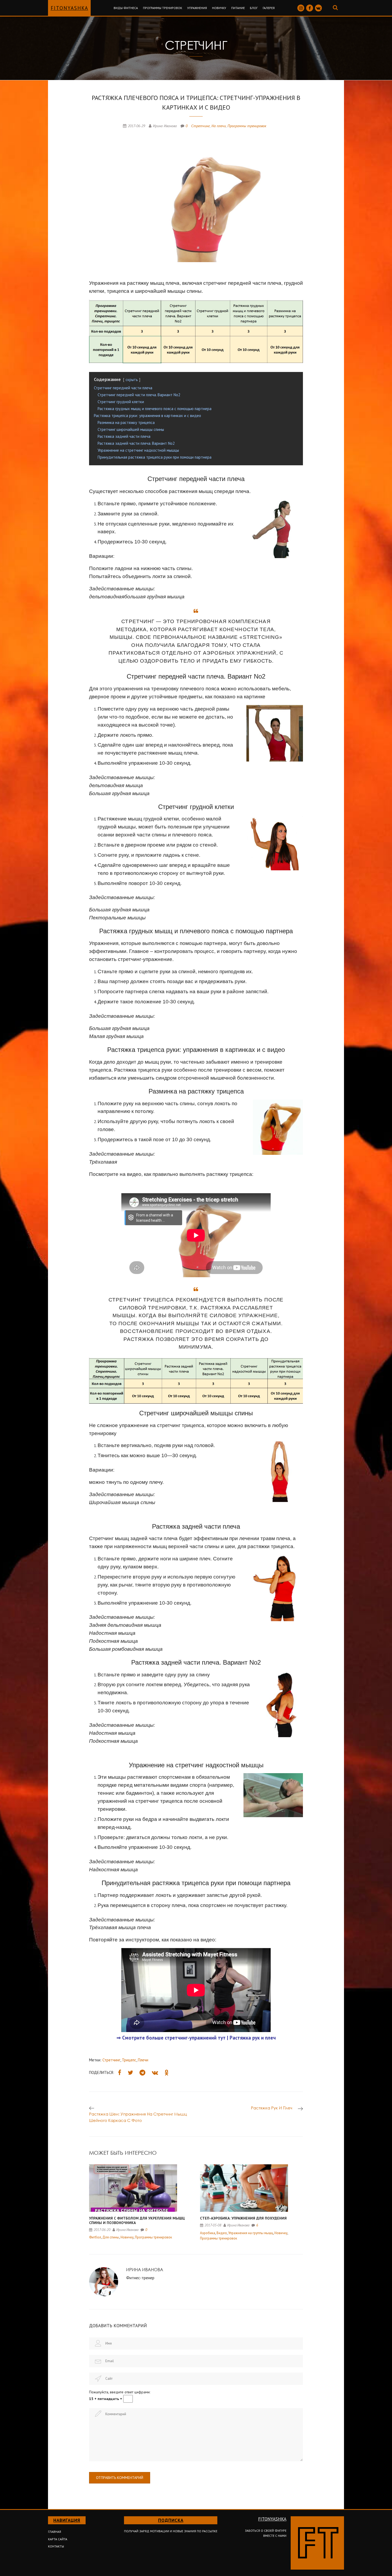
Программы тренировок (163, 8)
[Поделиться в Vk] (155, 2073)
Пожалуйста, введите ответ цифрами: (120, 2392)
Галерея (269, 8)
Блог (254, 8)
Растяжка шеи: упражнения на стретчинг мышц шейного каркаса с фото (138, 2117)
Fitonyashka (69, 8)
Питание (238, 8)
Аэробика (208, 2233)
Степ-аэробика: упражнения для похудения (243, 2218)
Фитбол (95, 2237)
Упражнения (197, 8)
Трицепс (129, 2060)
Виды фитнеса (126, 8)
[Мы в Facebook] (310, 8)
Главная (55, 2532)
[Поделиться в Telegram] (142, 2073)
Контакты (56, 2546)
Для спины (111, 2237)
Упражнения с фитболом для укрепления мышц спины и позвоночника (137, 2221)
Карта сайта (58, 2539)
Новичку (219, 8)
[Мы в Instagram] (301, 8)
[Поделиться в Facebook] (120, 2073)
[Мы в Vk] (318, 8)
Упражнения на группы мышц (251, 2233)
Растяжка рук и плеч (272, 2108)
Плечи (143, 2060)
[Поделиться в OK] (167, 2073)
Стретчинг (201, 126)
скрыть (132, 380)
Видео (222, 2233)
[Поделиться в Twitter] (130, 2073)
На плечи (219, 126)
